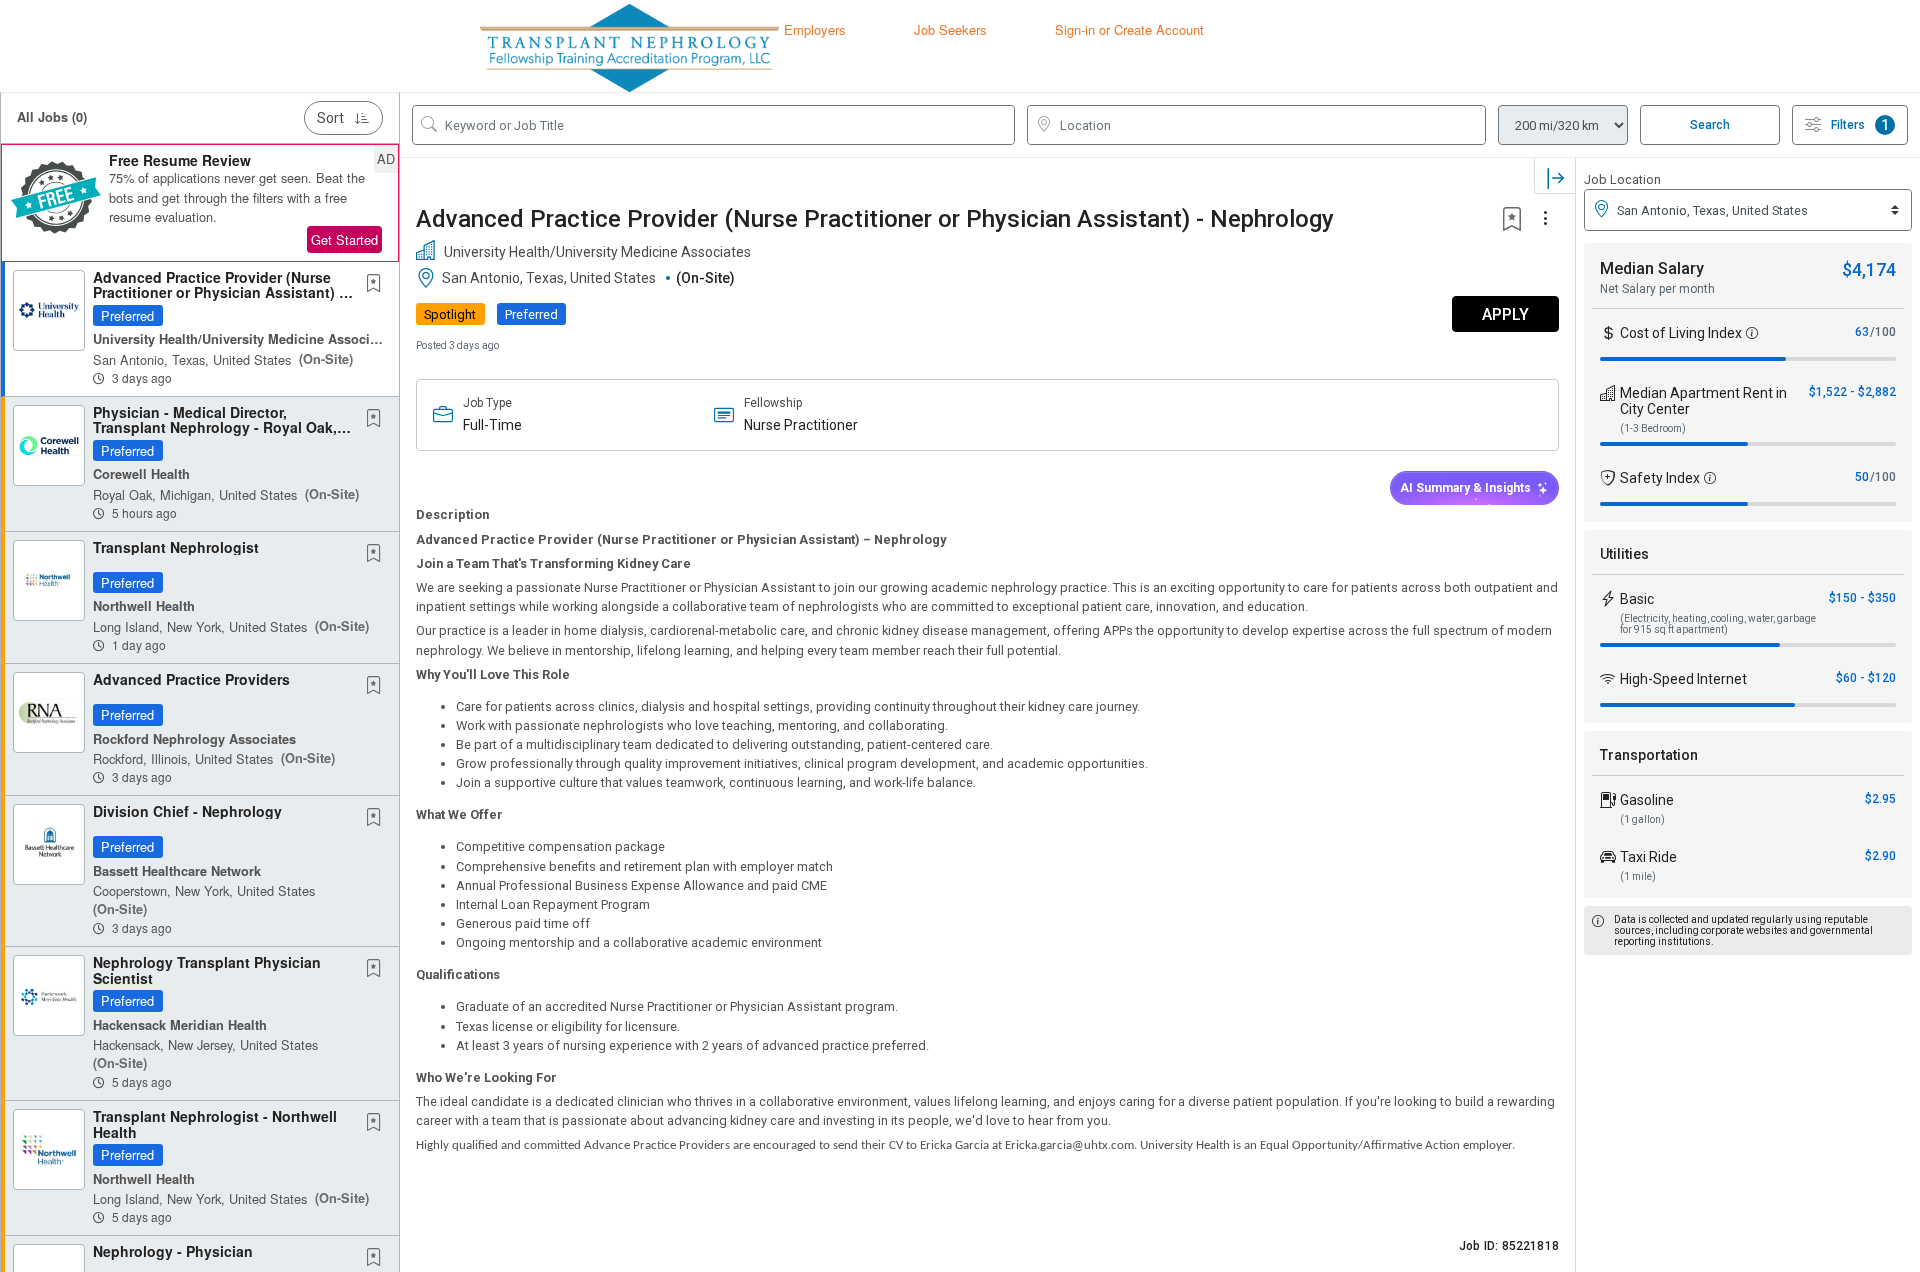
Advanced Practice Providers (191, 679)
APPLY (1505, 314)
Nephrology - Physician (173, 1251)
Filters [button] (1860, 125)
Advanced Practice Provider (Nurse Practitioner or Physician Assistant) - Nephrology (218, 292)
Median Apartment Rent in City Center (1703, 401)
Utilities (1624, 554)
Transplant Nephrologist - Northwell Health (215, 1123)
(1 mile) (1638, 876)
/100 (1883, 332)
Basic (1637, 599)
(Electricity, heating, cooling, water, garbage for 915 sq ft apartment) (1718, 624)
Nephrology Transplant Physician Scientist (207, 969)
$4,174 (1869, 269)
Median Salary (1652, 268)
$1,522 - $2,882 (1852, 392)
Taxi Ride (1648, 857)
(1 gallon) (1642, 819)
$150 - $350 (1862, 598)
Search (1710, 125)
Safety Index (1660, 478)
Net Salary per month (1657, 289)
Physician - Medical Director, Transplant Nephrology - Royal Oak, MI (215, 427)
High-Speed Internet (1683, 679)
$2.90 (1880, 856)
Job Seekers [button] (950, 29)
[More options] (1548, 219)
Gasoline (1647, 800)
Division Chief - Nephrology (187, 811)
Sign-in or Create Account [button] (1129, 29)
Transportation (1649, 755)
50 (1862, 477)
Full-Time (492, 425)
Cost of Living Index (1681, 333)
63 (1862, 332)
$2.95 (1880, 799)
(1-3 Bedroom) (1653, 428)
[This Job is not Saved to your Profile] (378, 284)
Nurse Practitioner (801, 425)
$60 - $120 (1866, 678)
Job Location (1622, 179)
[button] (200, 203)
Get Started (344, 239)
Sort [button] (330, 118)
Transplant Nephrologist (176, 547)
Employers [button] (815, 29)
